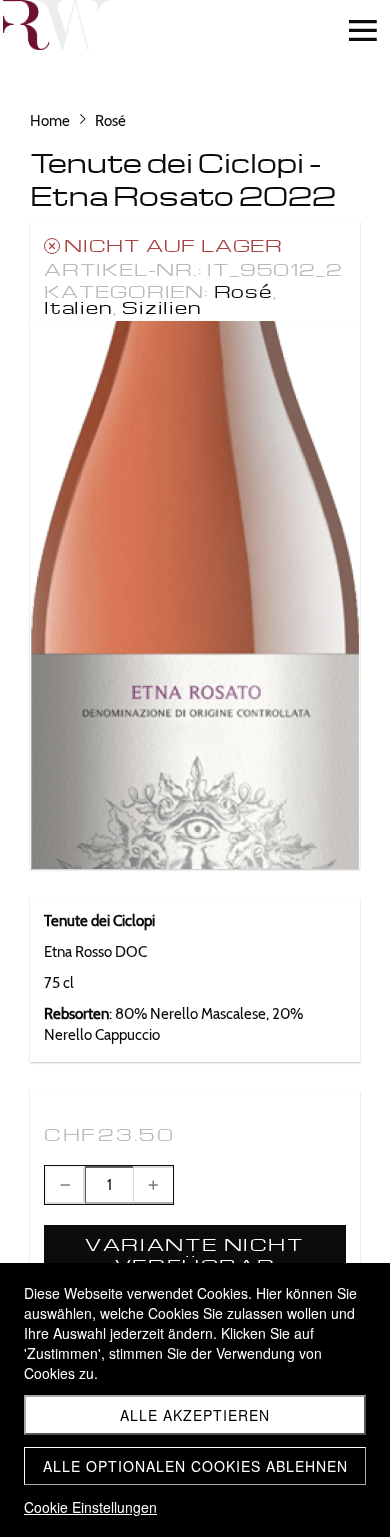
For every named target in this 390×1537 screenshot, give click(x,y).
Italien (78, 306)
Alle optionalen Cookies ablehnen (195, 1466)
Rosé (243, 290)
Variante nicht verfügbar (194, 1254)
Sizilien (161, 306)
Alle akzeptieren (195, 1415)
